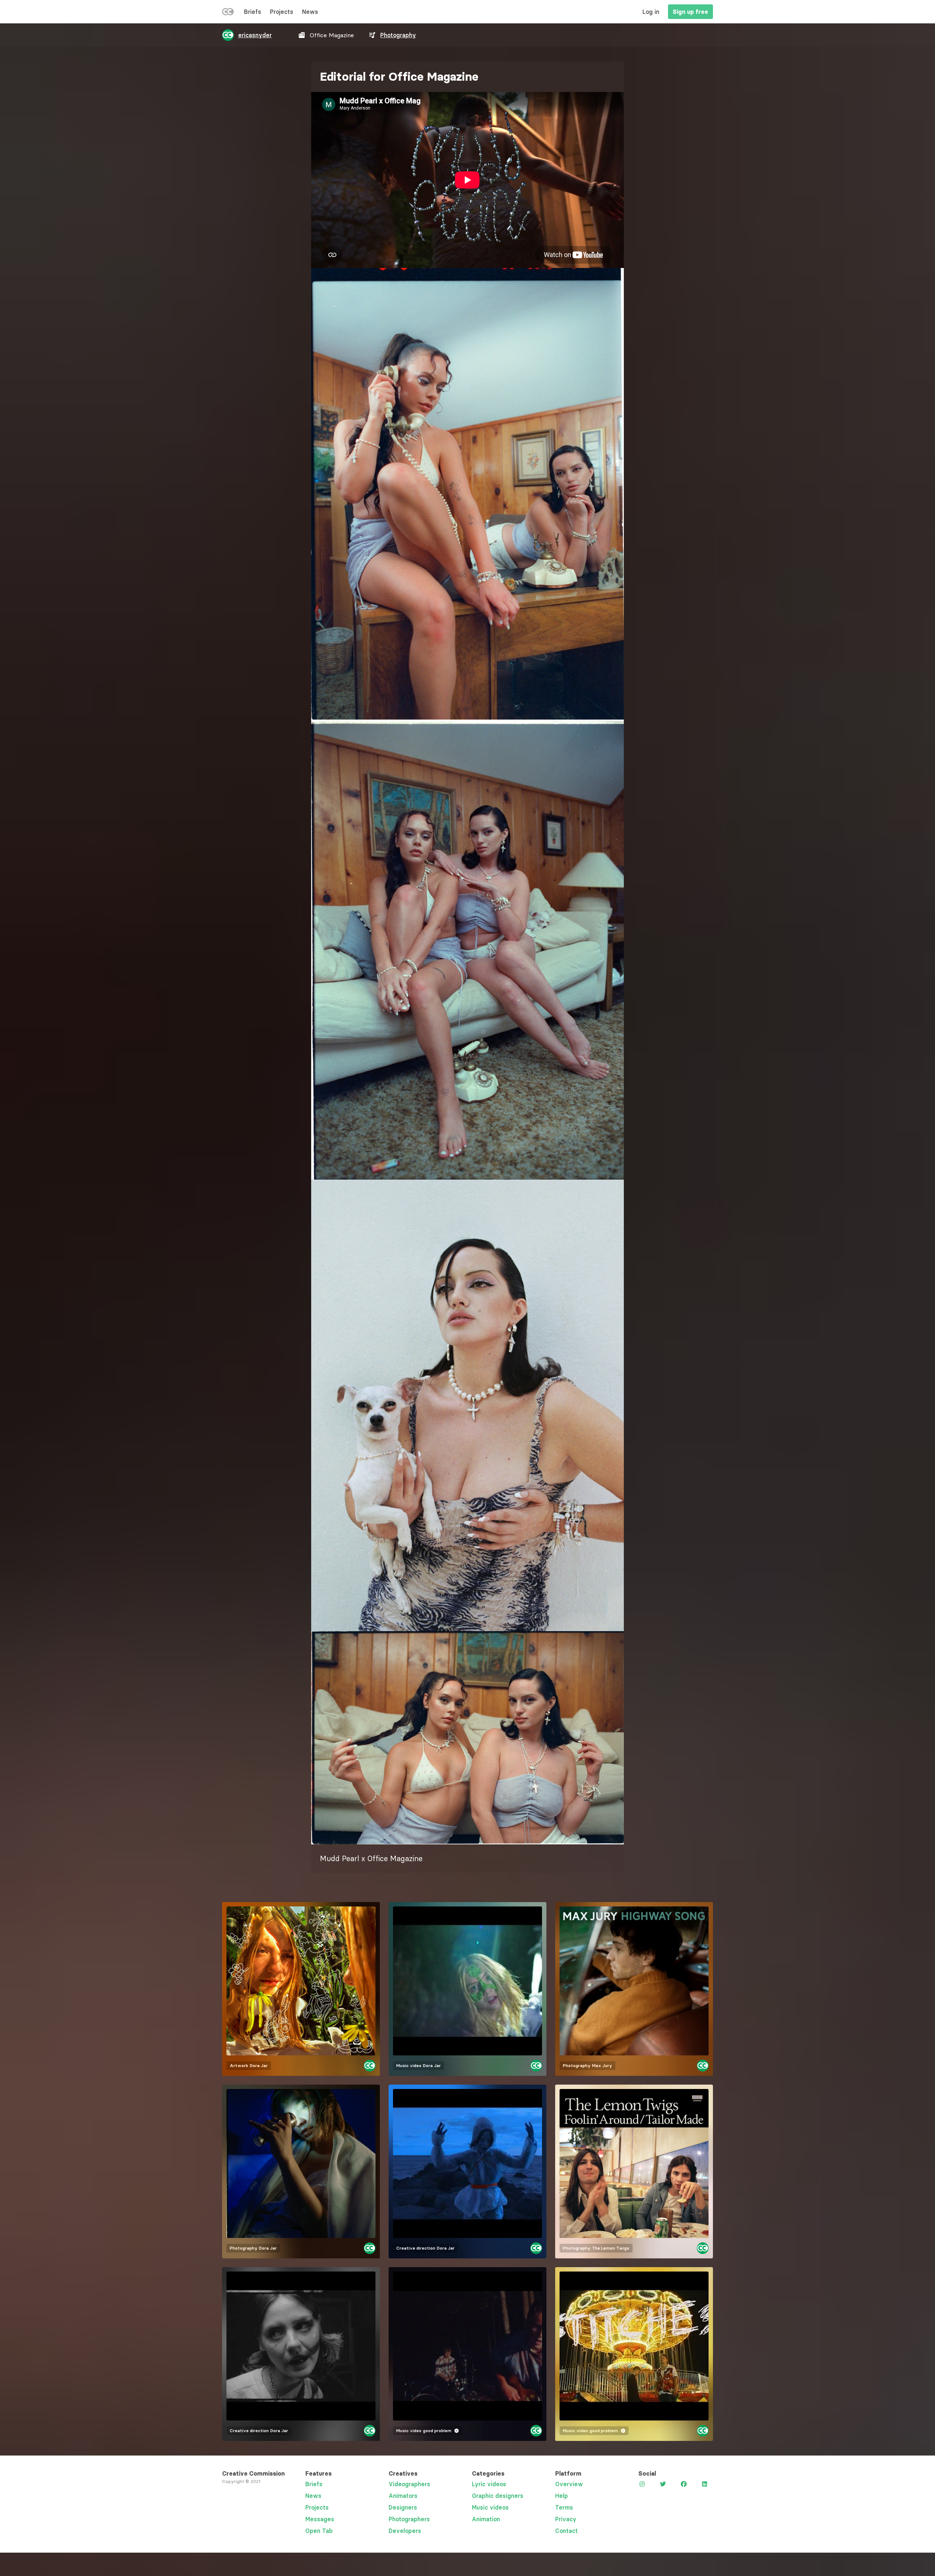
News (310, 12)
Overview (569, 2484)
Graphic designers (498, 2496)
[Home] (228, 13)
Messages (320, 2519)
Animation (486, 2519)
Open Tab (319, 2531)
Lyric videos (489, 2484)
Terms (564, 2507)
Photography (398, 35)
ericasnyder (255, 35)
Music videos (490, 2507)
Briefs (253, 12)
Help (562, 2496)
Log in (651, 12)
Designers (403, 2507)
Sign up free (690, 12)
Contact (566, 2531)
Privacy (566, 2519)
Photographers (409, 2519)
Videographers (409, 2484)
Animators (403, 2496)
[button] (467, 494)
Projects (282, 12)
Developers (405, 2531)
